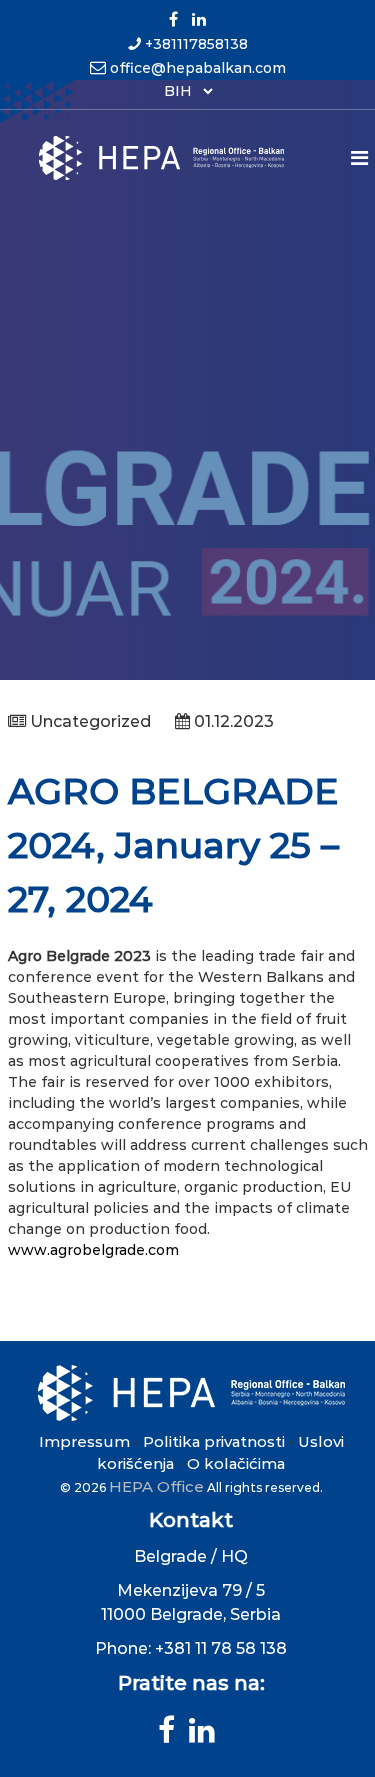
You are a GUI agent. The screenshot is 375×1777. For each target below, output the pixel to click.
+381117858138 (196, 44)
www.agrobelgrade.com (93, 1250)
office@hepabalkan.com (198, 68)
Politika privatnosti (214, 1441)
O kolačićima (236, 1463)
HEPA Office (156, 1486)
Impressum (84, 1441)
